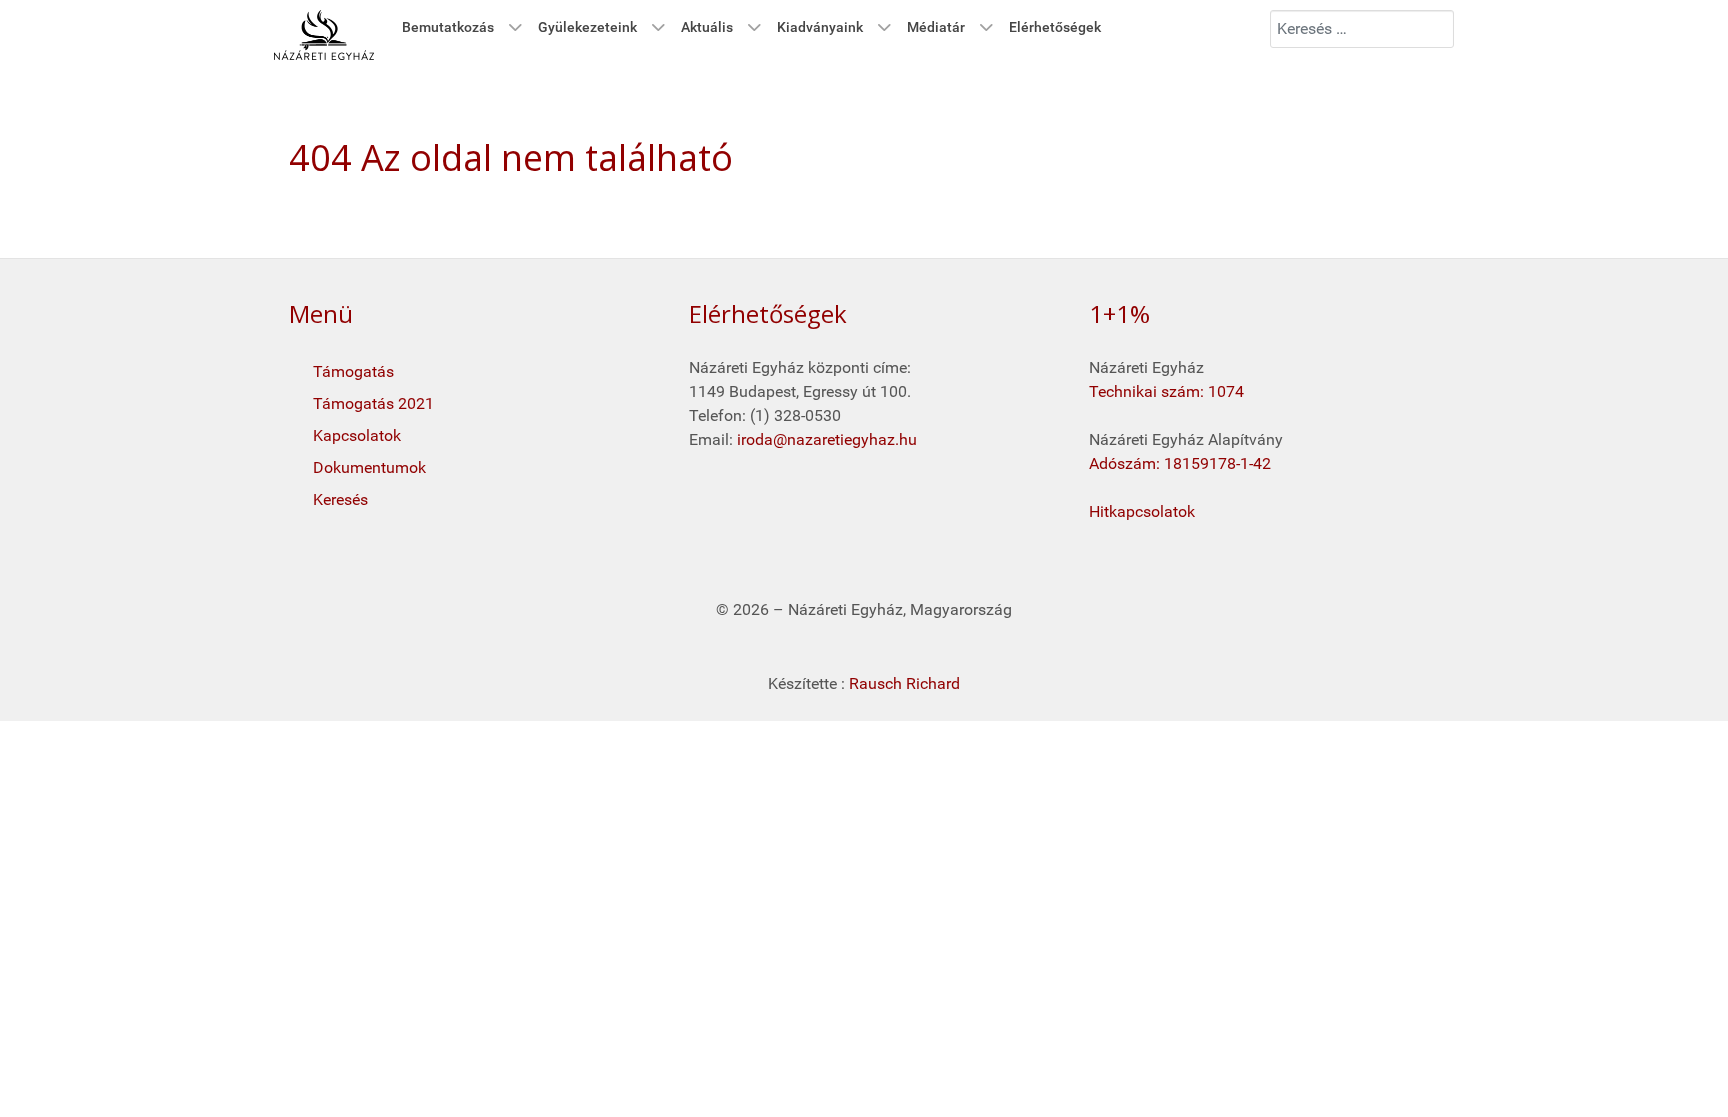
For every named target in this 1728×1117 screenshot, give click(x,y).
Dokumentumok (369, 467)
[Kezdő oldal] (324, 35)
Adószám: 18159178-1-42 (1180, 463)
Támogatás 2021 (373, 403)
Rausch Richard (904, 683)
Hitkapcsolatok (1142, 511)
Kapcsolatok (357, 435)
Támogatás (353, 371)
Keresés (340, 499)
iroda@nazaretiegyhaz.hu (827, 439)
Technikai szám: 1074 (1166, 391)
